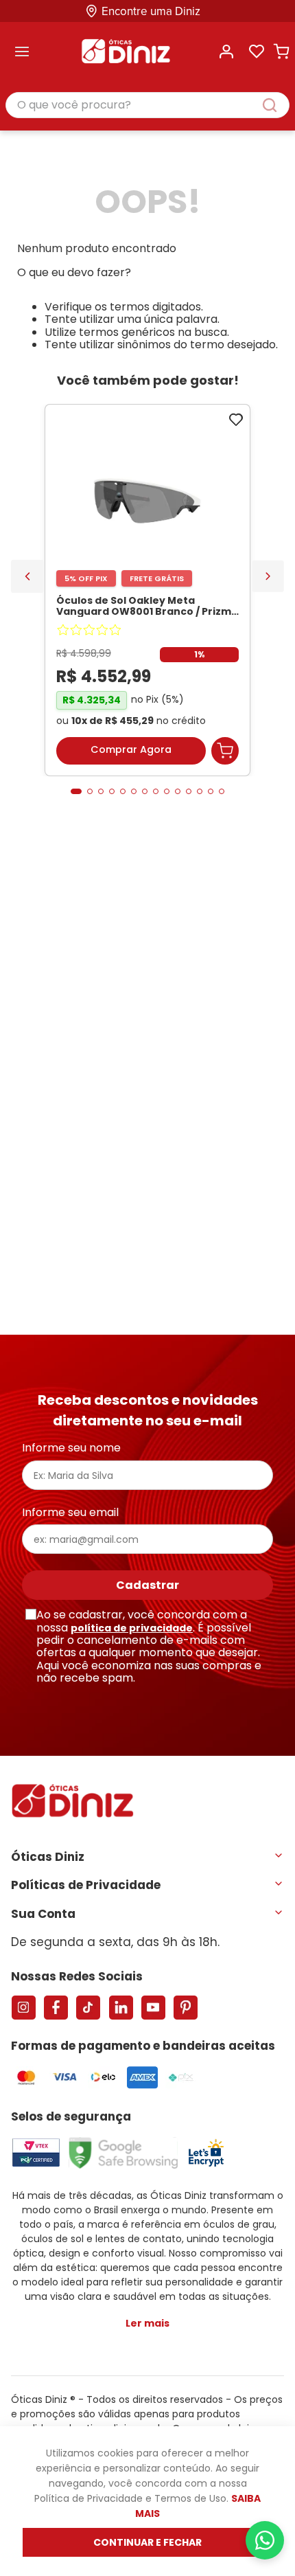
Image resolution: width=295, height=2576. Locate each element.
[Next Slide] (268, 576)
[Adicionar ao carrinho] (225, 751)
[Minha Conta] (226, 52)
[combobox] (147, 106)
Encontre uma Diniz (151, 11)
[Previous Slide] (27, 576)
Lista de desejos (257, 52)
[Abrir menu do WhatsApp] (265, 2540)
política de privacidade (132, 1628)
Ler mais (147, 2323)
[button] (76, 791)
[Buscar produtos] (276, 105)
